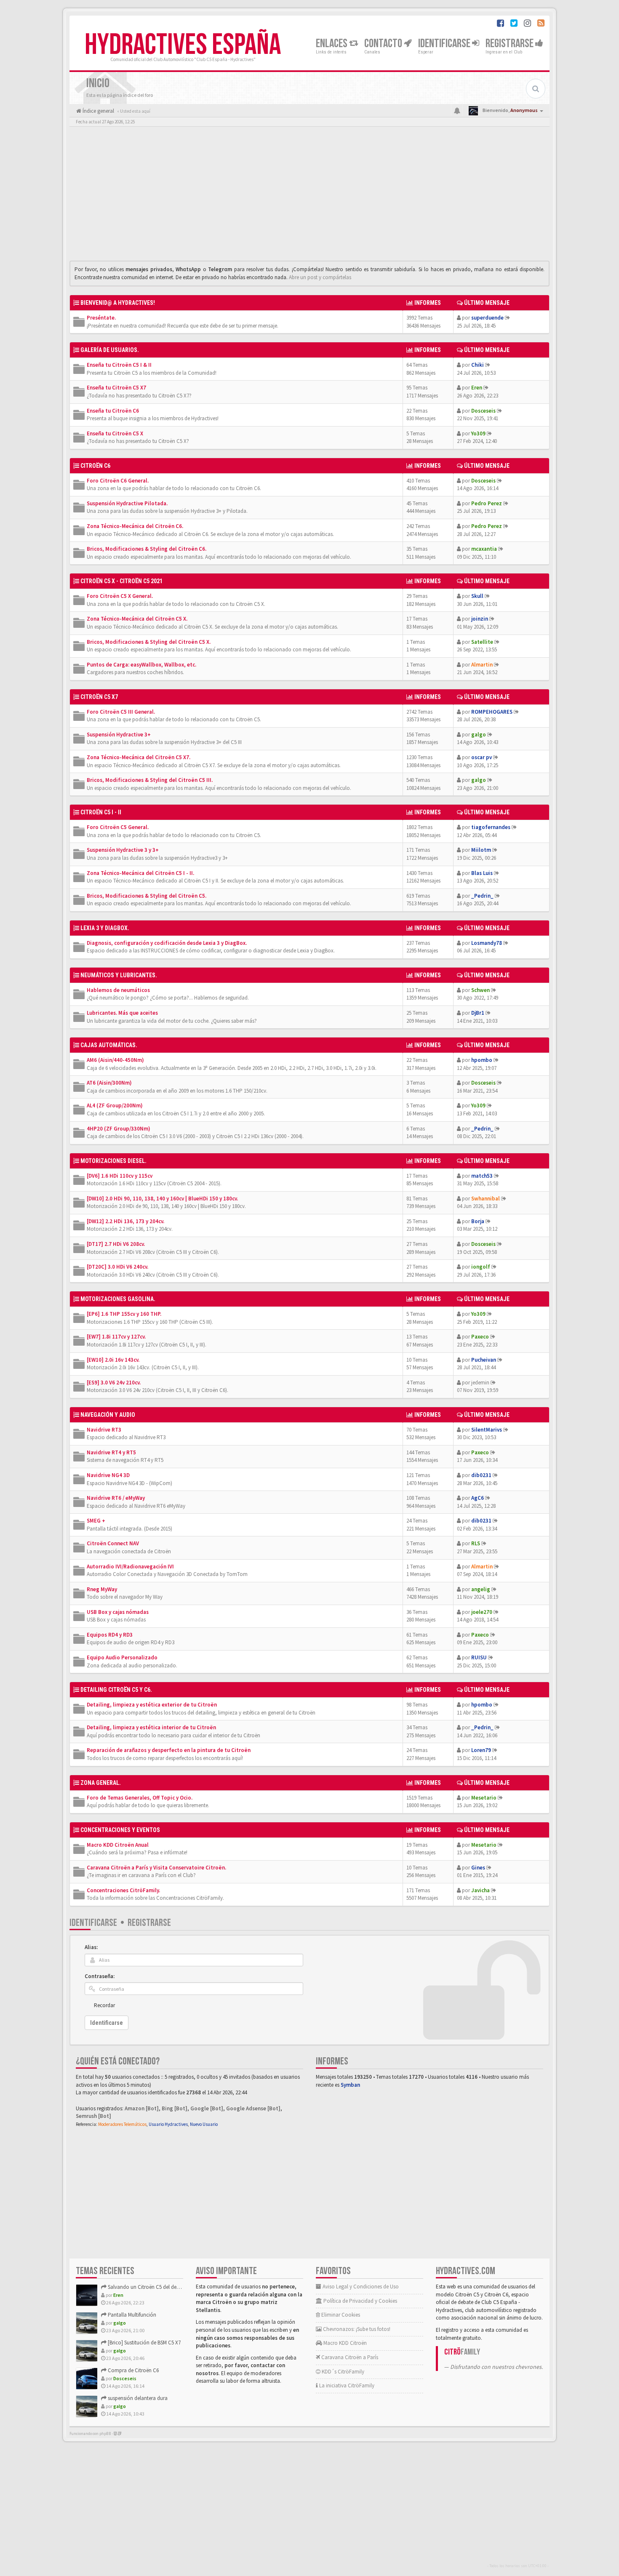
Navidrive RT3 (104, 1430)
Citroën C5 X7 (99, 697)
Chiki (478, 365)
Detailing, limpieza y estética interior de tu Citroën (151, 1727)
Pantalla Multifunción (131, 2315)
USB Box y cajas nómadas (118, 1612)
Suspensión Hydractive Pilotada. (127, 503)
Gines (478, 1868)
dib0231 (481, 1475)
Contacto (384, 44)
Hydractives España (183, 45)
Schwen (480, 990)
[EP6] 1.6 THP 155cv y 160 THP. (124, 1314)
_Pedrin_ (482, 896)
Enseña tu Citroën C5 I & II (119, 365)
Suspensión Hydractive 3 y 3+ (123, 850)
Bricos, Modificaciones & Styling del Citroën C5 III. (150, 780)
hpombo (482, 1060)
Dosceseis (483, 411)
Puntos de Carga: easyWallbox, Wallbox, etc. (141, 665)
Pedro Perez (487, 503)
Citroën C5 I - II (101, 812)
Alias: (91, 1947)
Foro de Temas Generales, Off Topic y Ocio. (140, 1798)
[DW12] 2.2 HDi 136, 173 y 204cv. (125, 1221)
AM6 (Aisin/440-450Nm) (115, 1060)
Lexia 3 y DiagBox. (105, 928)
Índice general (98, 111)
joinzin (480, 619)
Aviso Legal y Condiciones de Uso (360, 2287)
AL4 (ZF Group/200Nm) (115, 1105)
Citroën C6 (95, 466)
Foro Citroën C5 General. (118, 827)
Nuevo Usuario (204, 2124)
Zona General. (101, 1783)
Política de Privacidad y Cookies (360, 2301)
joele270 (482, 1612)
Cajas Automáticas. (109, 1045)
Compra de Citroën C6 (133, 2370)
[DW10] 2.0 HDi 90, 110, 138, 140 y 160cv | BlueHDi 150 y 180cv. (162, 1199)
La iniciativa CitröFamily (346, 2385)
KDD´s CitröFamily (342, 2372)
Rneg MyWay (102, 1589)
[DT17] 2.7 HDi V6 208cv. (116, 1244)
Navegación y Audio (108, 1415)
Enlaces (332, 44)
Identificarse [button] (445, 44)
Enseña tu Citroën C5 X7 (116, 388)
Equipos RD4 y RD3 (110, 1635)
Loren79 (481, 1750)
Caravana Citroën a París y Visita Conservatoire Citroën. (156, 1868)
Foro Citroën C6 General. (118, 481)
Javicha (480, 1890)
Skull (477, 596)
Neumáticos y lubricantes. (119, 975)
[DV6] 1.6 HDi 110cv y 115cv (120, 1176)
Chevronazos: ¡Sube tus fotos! (356, 2329)
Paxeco (480, 1337)
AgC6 (478, 1498)
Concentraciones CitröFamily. (123, 1890)
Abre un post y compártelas (320, 277)
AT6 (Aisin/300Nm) (109, 1083)
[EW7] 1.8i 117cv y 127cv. (116, 1337)
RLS (476, 1543)
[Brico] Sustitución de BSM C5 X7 (144, 2343)
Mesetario (484, 1798)
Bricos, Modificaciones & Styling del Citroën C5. (147, 896)
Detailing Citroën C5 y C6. (116, 1690)
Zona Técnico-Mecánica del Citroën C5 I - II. (140, 873)
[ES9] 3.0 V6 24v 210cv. (114, 1383)
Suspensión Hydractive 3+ (119, 735)
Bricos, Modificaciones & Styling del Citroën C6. (147, 549)
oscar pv (482, 757)
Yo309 (478, 433)
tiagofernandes (491, 827)
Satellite (482, 642)
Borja (478, 1221)
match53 (482, 1176)
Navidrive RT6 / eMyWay (116, 1498)
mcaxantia (484, 549)
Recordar (104, 2005)
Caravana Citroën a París (349, 2357)
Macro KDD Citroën (344, 2343)
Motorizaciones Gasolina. (118, 1299)
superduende (487, 318)
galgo (479, 735)
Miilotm (481, 850)
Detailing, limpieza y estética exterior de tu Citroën (152, 1705)
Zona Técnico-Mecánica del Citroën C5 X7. (139, 757)
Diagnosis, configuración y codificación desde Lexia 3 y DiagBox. (167, 943)
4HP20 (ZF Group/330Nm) (119, 1129)
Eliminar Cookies (340, 2315)
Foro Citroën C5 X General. (120, 596)
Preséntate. (101, 318)
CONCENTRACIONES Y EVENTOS (120, 1830)
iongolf (481, 1267)
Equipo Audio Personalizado (122, 1657)
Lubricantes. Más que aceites (122, 1013)
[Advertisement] (309, 196)
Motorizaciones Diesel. (113, 1161)
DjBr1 (478, 1013)
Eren (477, 388)
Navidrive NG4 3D (108, 1475)
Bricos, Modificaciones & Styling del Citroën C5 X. (149, 642)
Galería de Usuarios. (110, 350)
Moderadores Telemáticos (122, 2124)
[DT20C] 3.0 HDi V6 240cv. (117, 1267)
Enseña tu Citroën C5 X (115, 433)
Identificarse (93, 1923)
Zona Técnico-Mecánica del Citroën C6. (135, 526)
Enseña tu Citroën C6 (113, 411)
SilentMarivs (487, 1430)
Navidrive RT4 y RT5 (111, 1452)
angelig (481, 1589)
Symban (350, 2085)
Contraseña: (100, 1976)
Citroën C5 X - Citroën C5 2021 (121, 581)
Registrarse (510, 44)
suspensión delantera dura (137, 2398)
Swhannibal (486, 1199)
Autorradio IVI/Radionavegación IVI (130, 1567)
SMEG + (96, 1521)
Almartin (482, 665)
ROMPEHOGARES (492, 712)
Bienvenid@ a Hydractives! (118, 303)
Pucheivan (484, 1360)
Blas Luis (482, 873)
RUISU (479, 1657)
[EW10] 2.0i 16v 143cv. (113, 1360)
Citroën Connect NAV (113, 1543)
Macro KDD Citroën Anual (118, 1845)
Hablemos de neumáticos (118, 990)
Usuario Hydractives (168, 2124)
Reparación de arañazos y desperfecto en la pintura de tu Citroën (169, 1750)
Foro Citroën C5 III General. (121, 712)
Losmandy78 (487, 943)
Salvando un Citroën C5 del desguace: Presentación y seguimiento (182, 2287)
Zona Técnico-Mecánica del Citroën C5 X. (137, 619)
